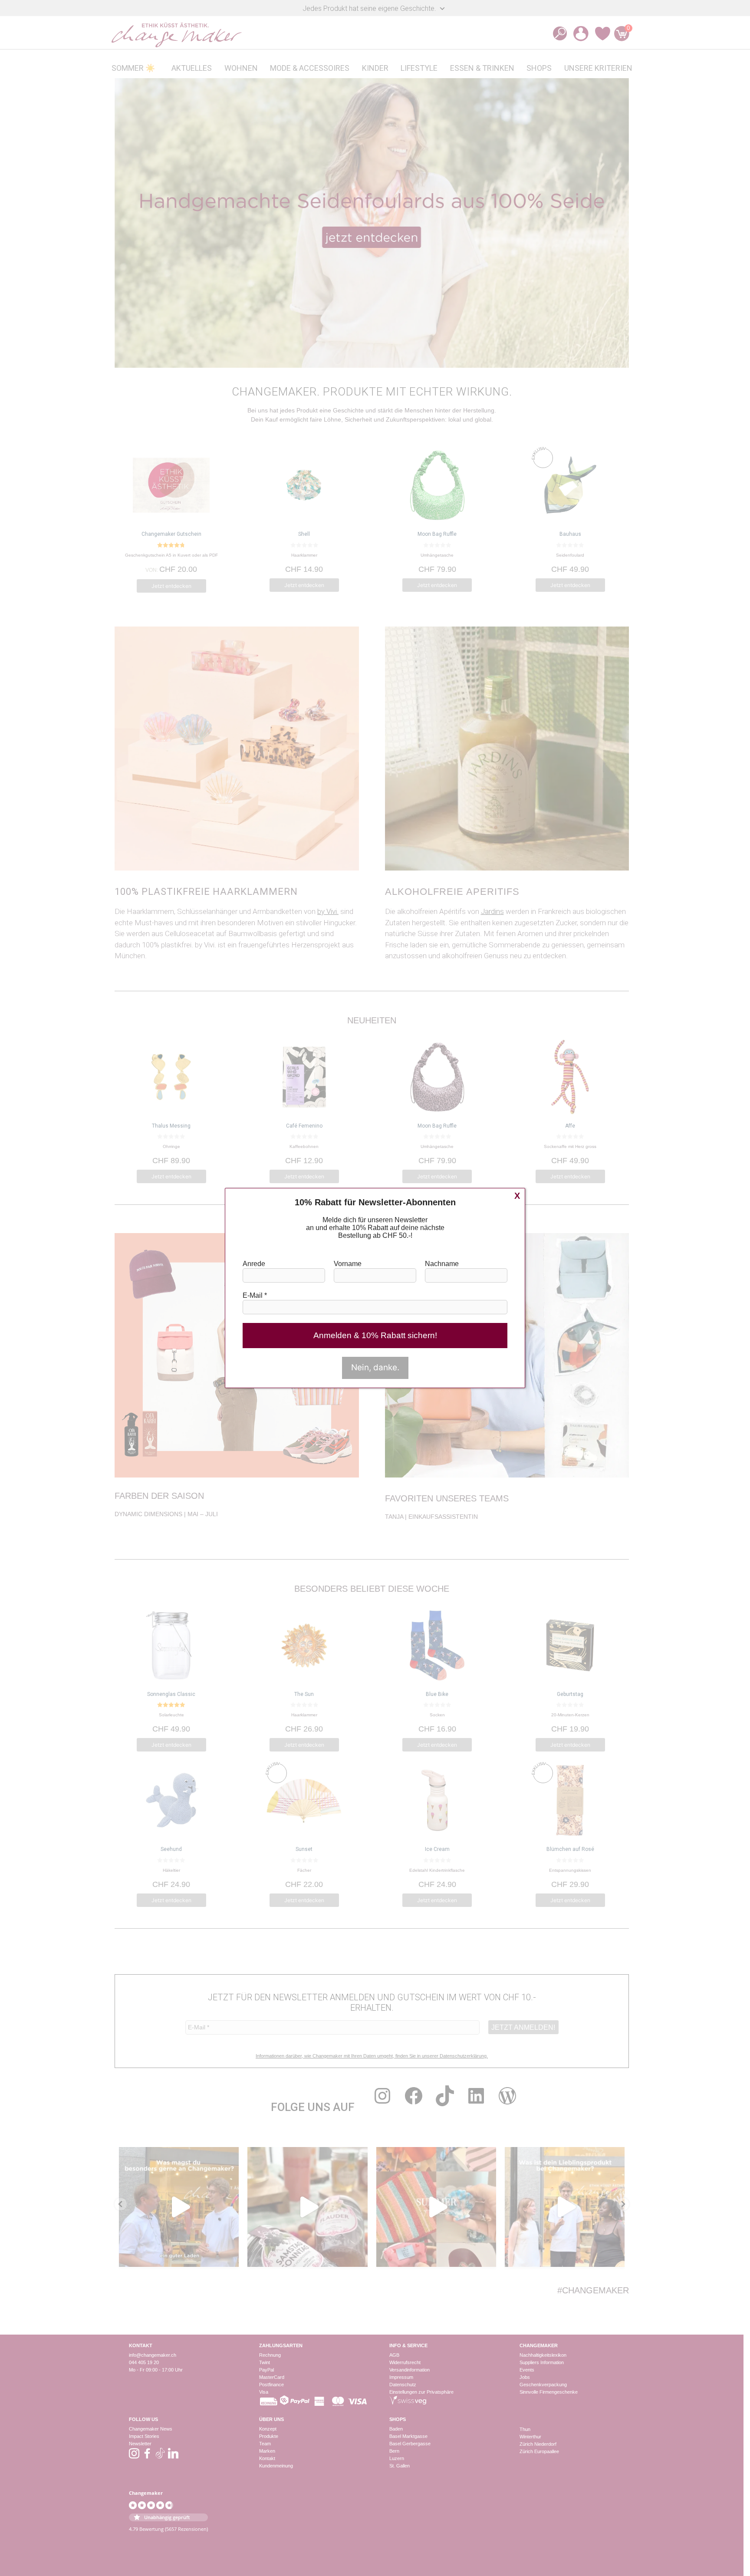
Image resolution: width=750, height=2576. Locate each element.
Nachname (442, 1264)
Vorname (348, 1264)
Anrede (254, 1264)
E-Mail (255, 1295)
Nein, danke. (375, 1367)
